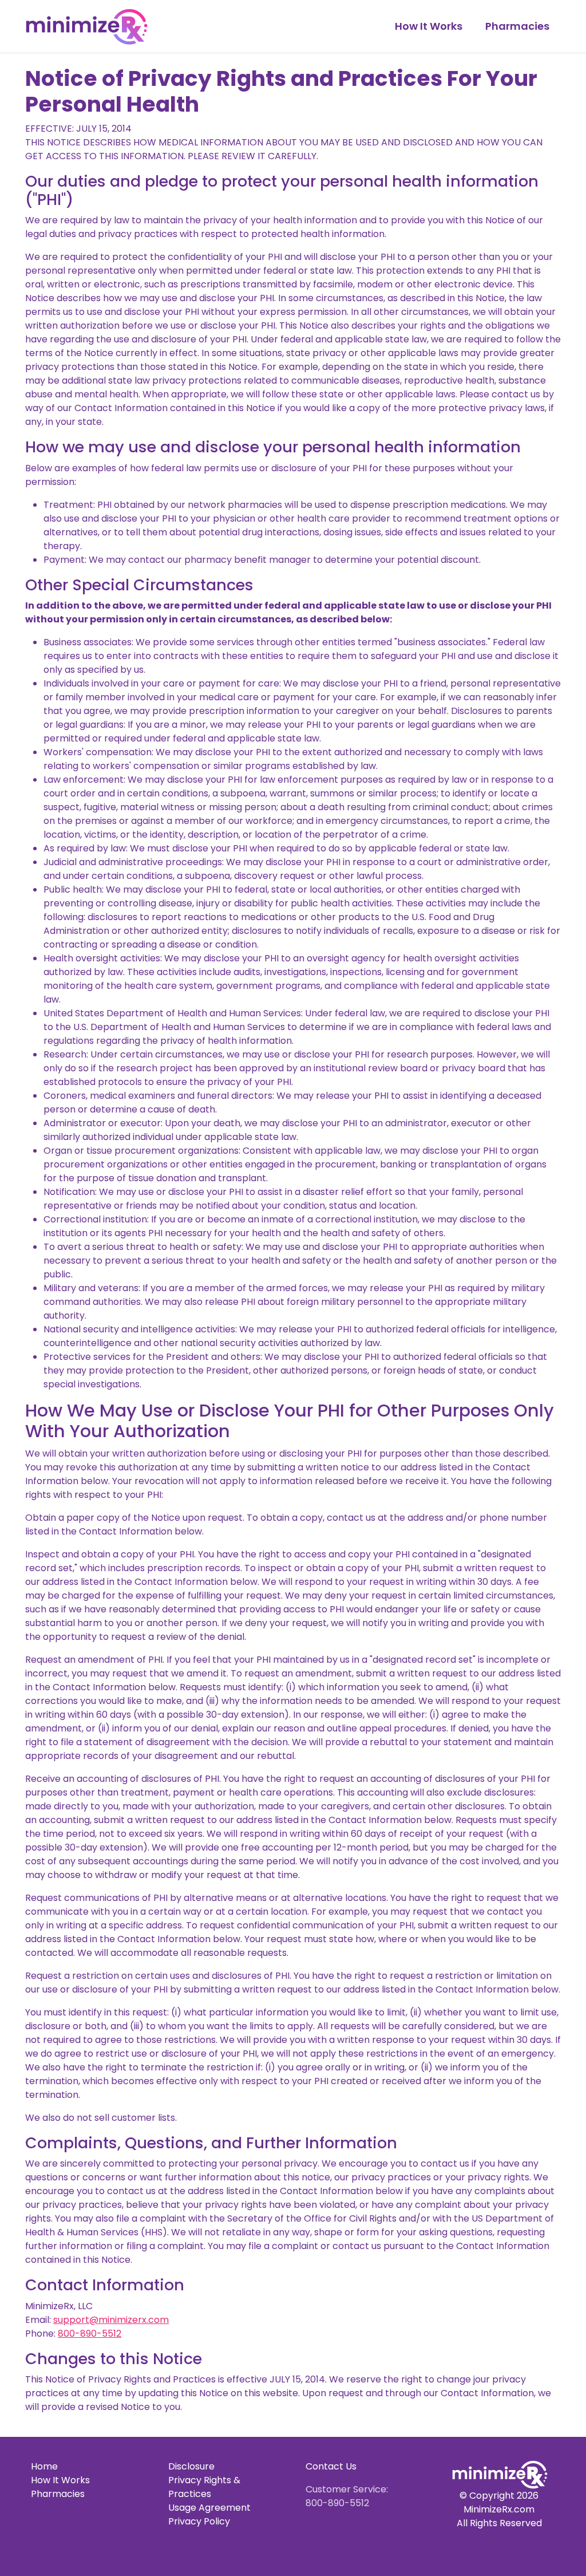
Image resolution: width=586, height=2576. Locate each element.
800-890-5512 (90, 2334)
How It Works (429, 26)
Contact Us (331, 2466)
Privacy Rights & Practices (204, 2487)
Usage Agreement (209, 2508)
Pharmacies (517, 26)
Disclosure (191, 2466)
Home (44, 2466)
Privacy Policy (199, 2521)
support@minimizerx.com (111, 2320)
